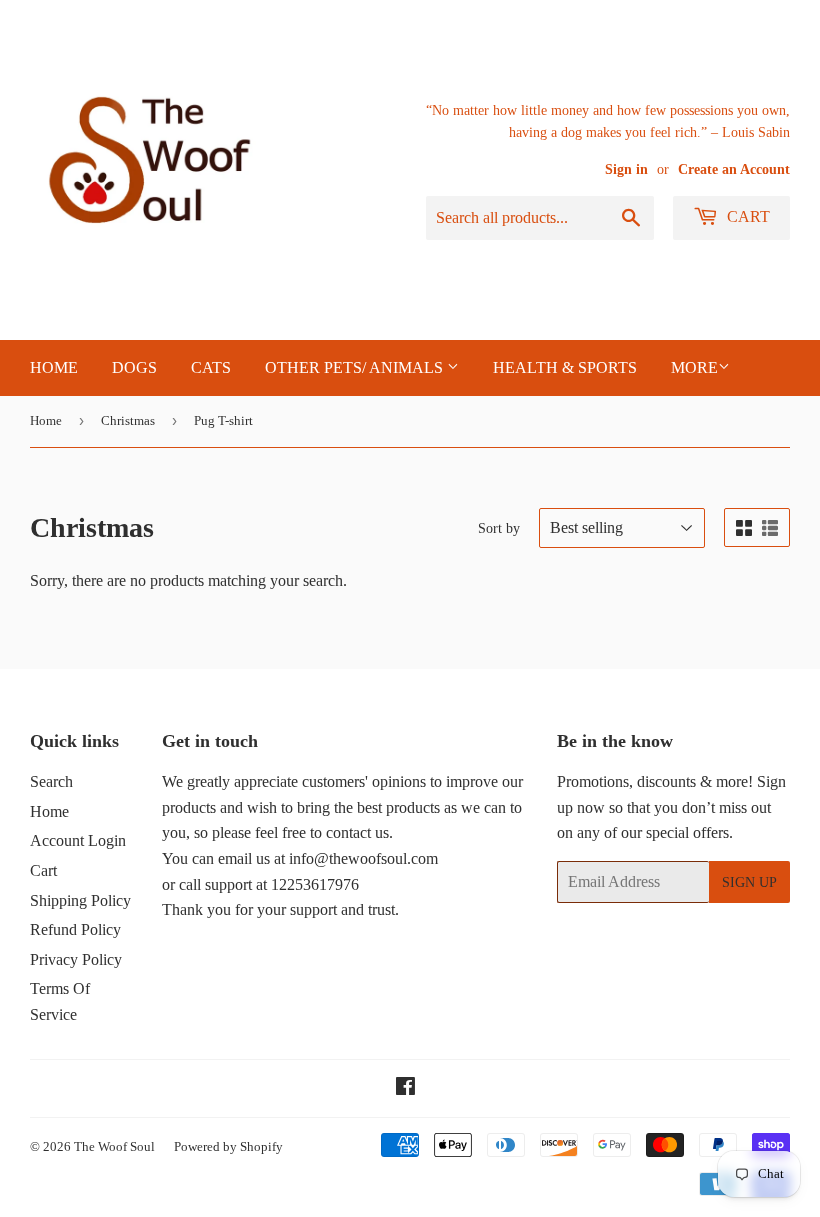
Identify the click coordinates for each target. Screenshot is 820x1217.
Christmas (128, 420)
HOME (54, 367)
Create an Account (734, 169)
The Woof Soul (114, 1146)
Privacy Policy (76, 959)
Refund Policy (75, 929)
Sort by (499, 528)
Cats (211, 367)
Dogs (134, 367)
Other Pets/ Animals (356, 367)
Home (46, 420)
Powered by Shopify (228, 1146)
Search (51, 781)
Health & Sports (565, 367)
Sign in (626, 169)
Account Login (78, 840)
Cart (746, 216)
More (694, 367)
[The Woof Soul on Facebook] (405, 1088)
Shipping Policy (80, 900)
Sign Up (749, 882)
